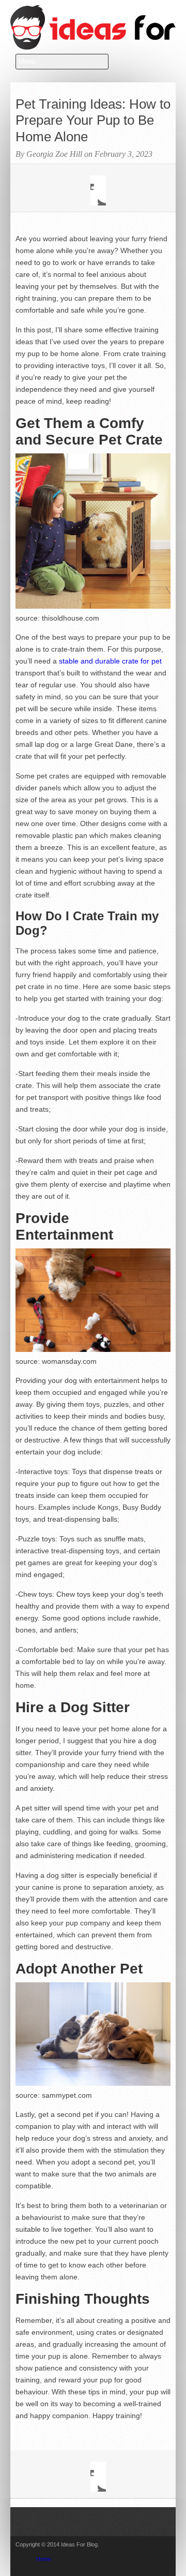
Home (44, 2559)
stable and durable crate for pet (110, 661)
